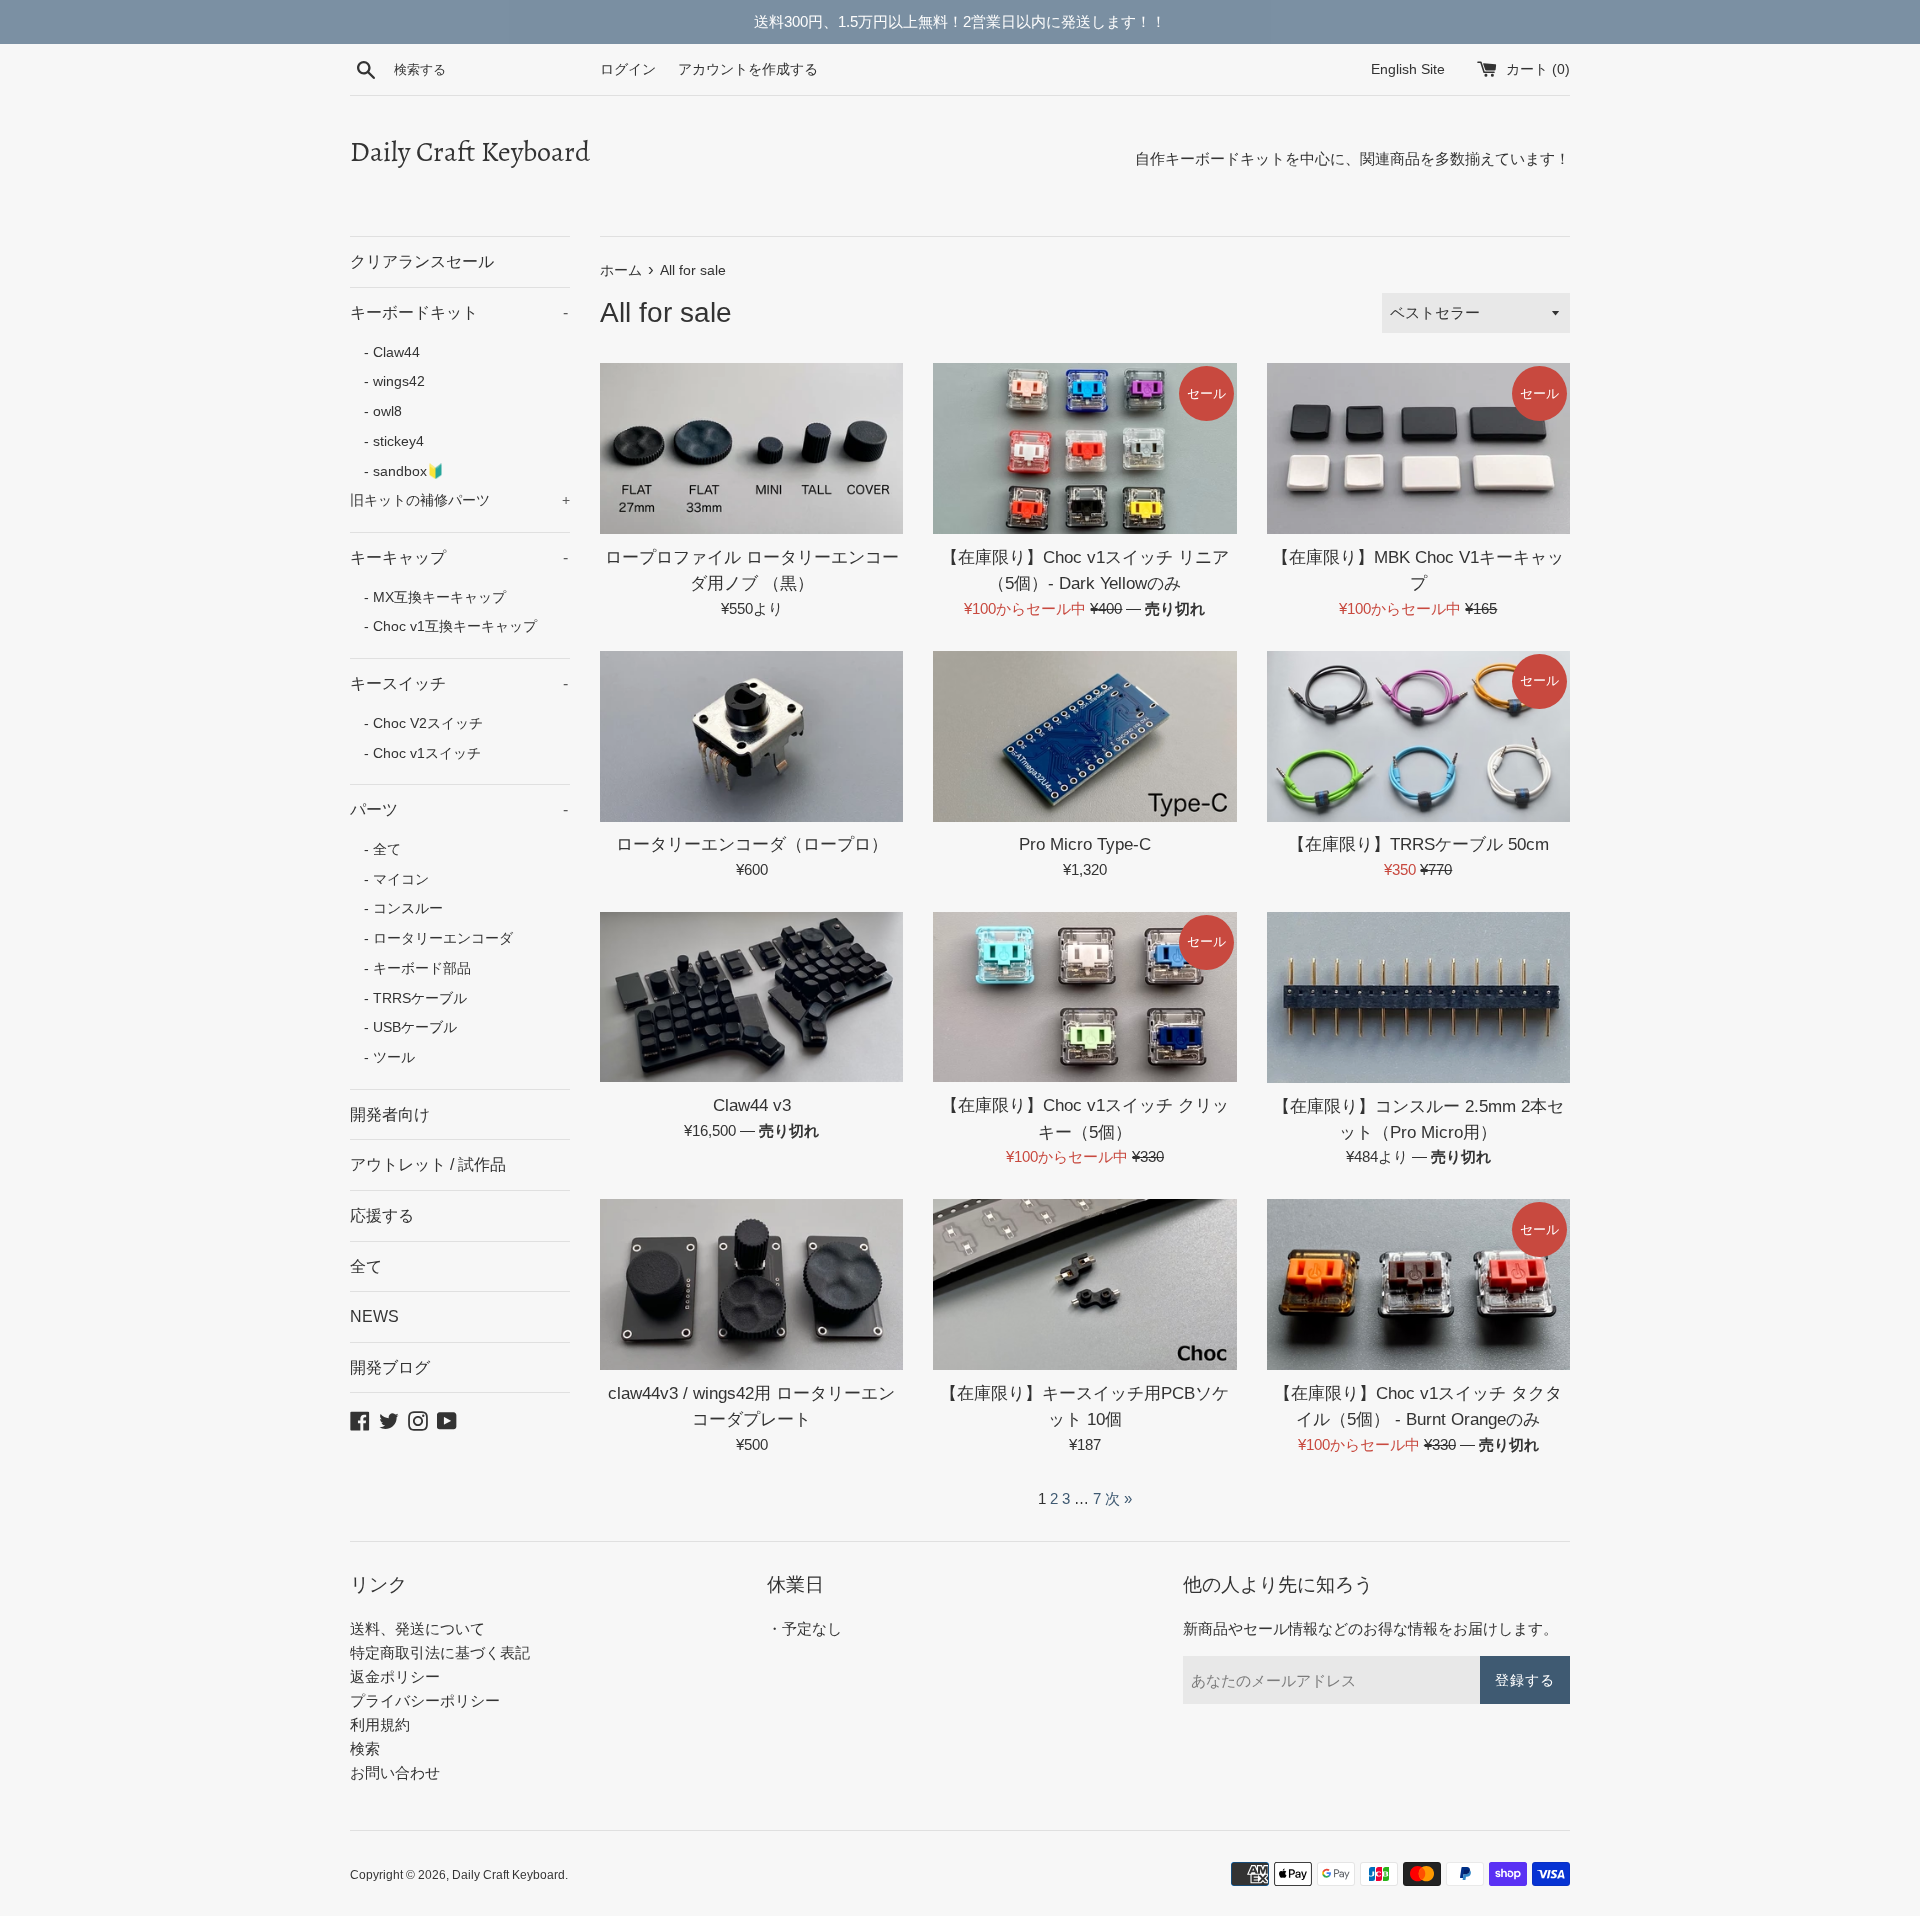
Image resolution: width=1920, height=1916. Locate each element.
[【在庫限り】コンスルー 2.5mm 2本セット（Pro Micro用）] (1418, 997)
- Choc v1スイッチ (415, 753)
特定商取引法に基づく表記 (440, 1652)
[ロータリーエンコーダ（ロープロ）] (751, 736)
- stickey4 (387, 441)
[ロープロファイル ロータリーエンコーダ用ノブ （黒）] (751, 448)
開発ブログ (390, 1367)
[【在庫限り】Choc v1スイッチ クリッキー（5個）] (1084, 997)
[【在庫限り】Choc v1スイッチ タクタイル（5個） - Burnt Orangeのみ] (1418, 1284)
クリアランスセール (422, 261)
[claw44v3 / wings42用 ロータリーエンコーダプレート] (751, 1284)
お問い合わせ (395, 1772)
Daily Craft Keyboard (470, 152)
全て (366, 1266)
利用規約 (380, 1724)
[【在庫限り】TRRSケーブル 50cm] (1418, 736)
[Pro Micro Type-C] (1084, 736)
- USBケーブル (403, 1027)
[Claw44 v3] (751, 997)
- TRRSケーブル (408, 998)
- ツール (382, 1057)
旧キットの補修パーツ (460, 500)
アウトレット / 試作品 (428, 1164)
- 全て (375, 849)
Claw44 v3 (752, 1105)
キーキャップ (459, 557)
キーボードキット (459, 312)
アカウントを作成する (748, 69)
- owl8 (376, 411)
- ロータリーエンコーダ (431, 938)
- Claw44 (385, 352)
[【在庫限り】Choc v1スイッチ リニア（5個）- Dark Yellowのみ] (1084, 448)
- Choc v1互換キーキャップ (443, 626)
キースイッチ (459, 683)
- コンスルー (396, 908)
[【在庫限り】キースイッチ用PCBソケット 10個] (1084, 1284)
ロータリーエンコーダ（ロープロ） (752, 844)
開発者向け (390, 1114)
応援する (382, 1215)
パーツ (459, 809)
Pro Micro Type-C (1085, 844)
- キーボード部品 (410, 968)
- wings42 (387, 381)
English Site (1422, 69)
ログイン (628, 69)
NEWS (374, 1316)
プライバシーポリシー (425, 1700)
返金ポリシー (395, 1676)
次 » (1118, 1498)
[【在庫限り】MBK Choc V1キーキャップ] (1418, 448)
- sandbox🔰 (397, 471)
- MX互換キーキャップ (428, 597)
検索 (365, 1748)
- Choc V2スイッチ (416, 723)
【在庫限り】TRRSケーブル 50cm (1418, 844)
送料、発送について (417, 1628)
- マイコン (389, 879)
